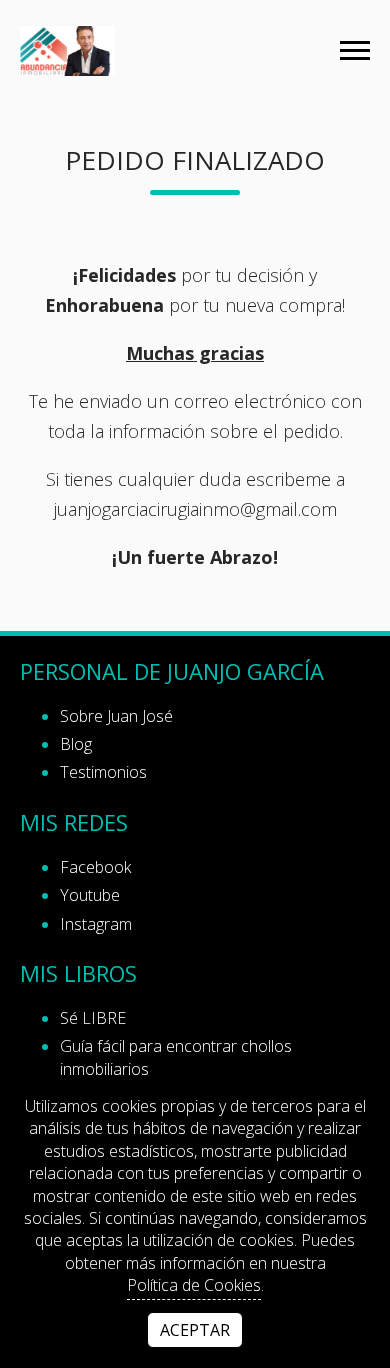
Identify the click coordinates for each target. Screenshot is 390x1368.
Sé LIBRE (93, 1018)
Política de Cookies (194, 1285)
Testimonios (103, 772)
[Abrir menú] (355, 50)
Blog (76, 744)
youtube (90, 895)
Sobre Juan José (116, 716)
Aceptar (195, 1330)
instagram (96, 924)
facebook (95, 867)
